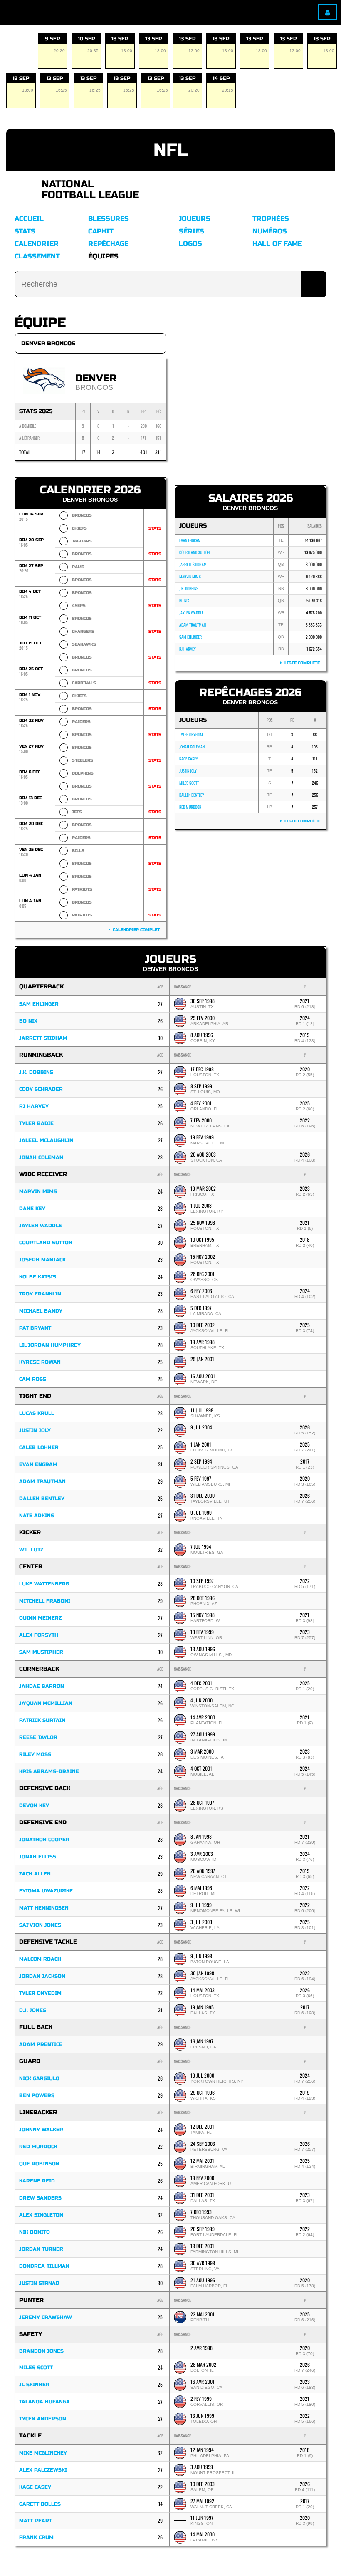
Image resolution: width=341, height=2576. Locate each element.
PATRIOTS (82, 889)
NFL (171, 150)
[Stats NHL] (25, 189)
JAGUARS (82, 541)
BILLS (78, 851)
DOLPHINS (83, 773)
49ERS (79, 606)
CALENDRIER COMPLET (135, 930)
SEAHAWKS (84, 644)
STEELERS (83, 760)
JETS (77, 812)
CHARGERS (83, 632)
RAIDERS (81, 722)
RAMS (78, 567)
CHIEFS (79, 528)
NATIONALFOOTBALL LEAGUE (90, 189)
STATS (155, 528)
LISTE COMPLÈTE (301, 663)
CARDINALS (84, 683)
